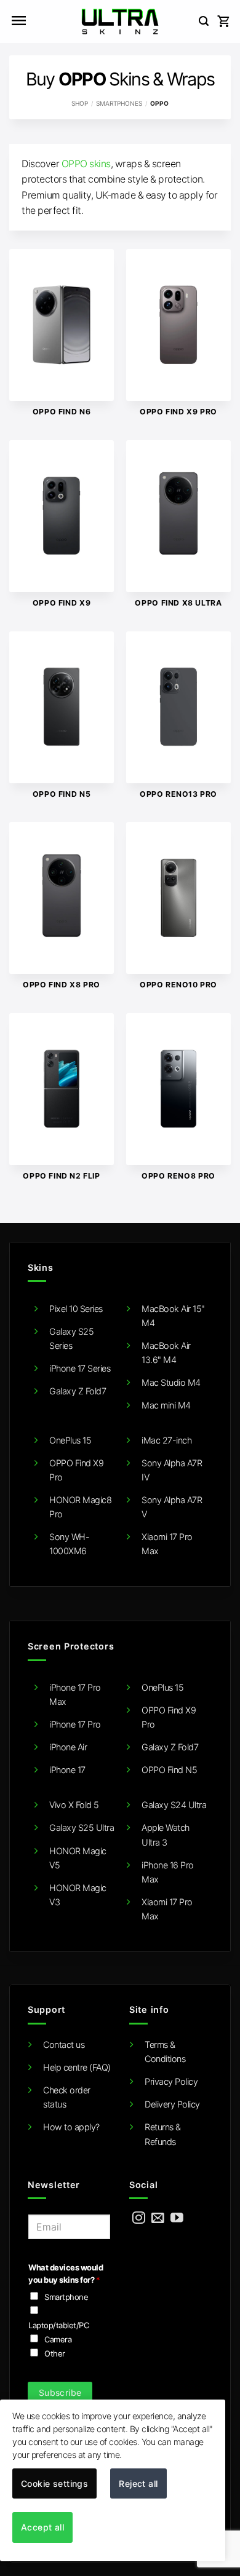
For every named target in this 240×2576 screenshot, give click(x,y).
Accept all (42, 2527)
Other (55, 2353)
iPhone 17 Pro (75, 1724)
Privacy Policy (171, 2081)
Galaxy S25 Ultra (82, 1827)
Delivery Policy (172, 2104)
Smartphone (66, 2297)
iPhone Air (68, 1747)
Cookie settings (54, 2483)
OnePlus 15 (70, 1440)
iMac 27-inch (166, 1440)
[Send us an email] (158, 2218)
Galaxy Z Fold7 (78, 1391)
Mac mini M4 (166, 1405)
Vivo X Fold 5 (74, 1805)
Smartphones (119, 103)
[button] (18, 22)
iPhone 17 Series (80, 1368)
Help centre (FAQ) (77, 2067)
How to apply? (71, 2127)
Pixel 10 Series (76, 1309)
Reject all (138, 2483)
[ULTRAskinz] (120, 22)
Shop (80, 103)
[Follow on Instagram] (139, 2218)
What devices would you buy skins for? (66, 2274)
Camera (58, 2339)
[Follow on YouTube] (177, 2218)
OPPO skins (86, 164)
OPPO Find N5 (169, 1770)
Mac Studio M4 (171, 1382)
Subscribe (60, 2392)
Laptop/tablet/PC (58, 2325)
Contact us (64, 2045)
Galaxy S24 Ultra (174, 1805)
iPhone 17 (67, 1770)
